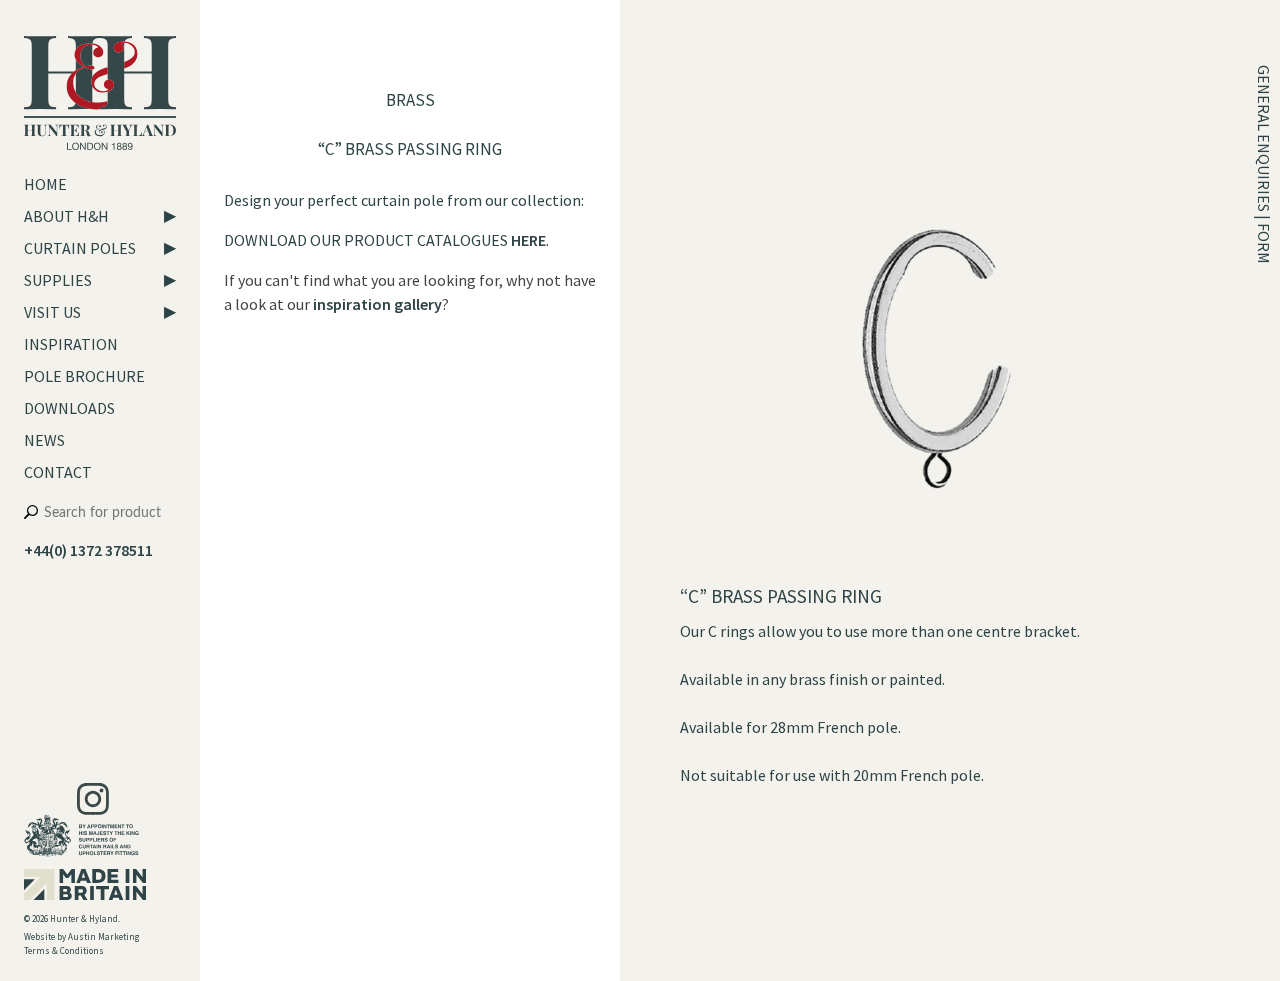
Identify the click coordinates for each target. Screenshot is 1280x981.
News (44, 440)
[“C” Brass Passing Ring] (936, 572)
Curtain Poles (80, 248)
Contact (58, 472)
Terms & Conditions (64, 950)
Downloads (69, 408)
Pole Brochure (84, 376)
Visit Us (52, 312)
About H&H (66, 216)
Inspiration (71, 344)
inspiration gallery (377, 304)
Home (45, 184)
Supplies (58, 280)
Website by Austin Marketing (81, 936)
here (528, 240)
